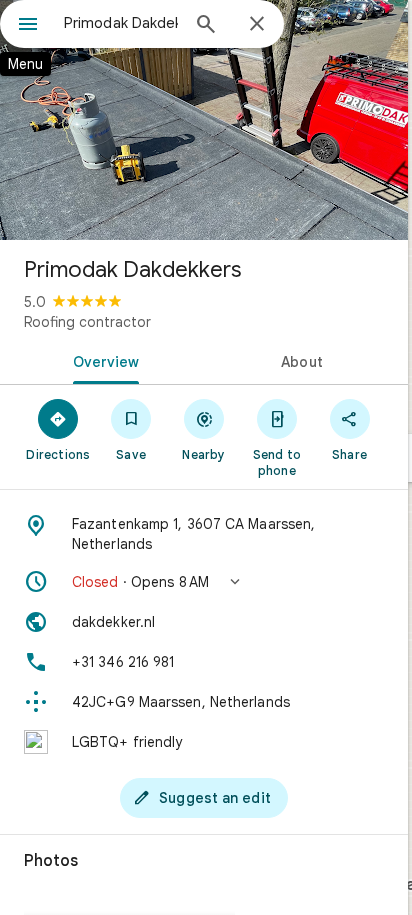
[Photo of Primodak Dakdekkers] (204, 120)
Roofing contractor (87, 322)
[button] (204, 582)
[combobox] (121, 23)
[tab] (102, 360)
